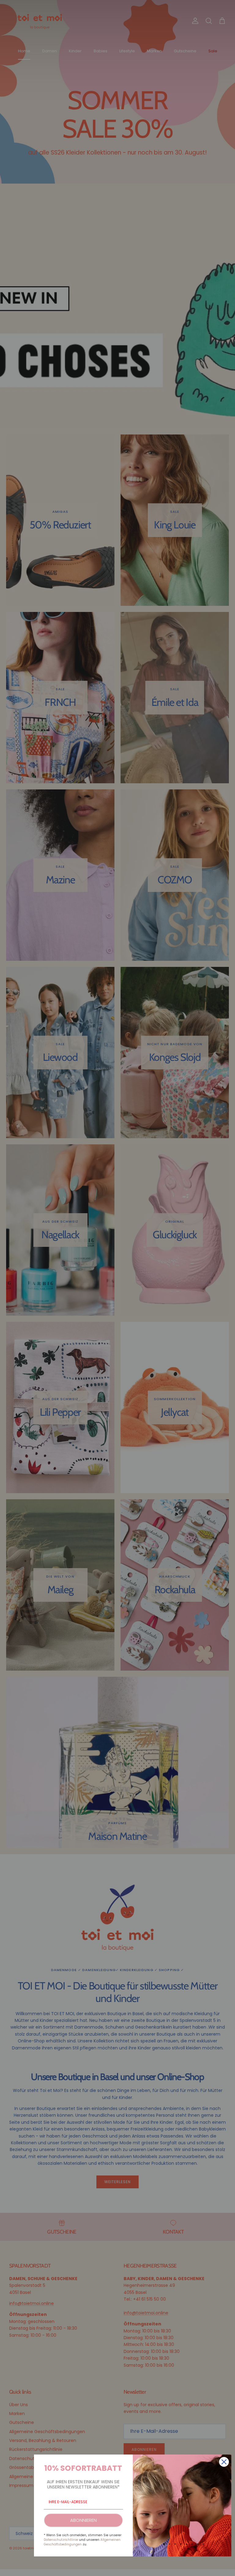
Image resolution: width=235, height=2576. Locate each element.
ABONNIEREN (83, 2520)
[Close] (224, 2462)
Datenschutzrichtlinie (61, 2540)
